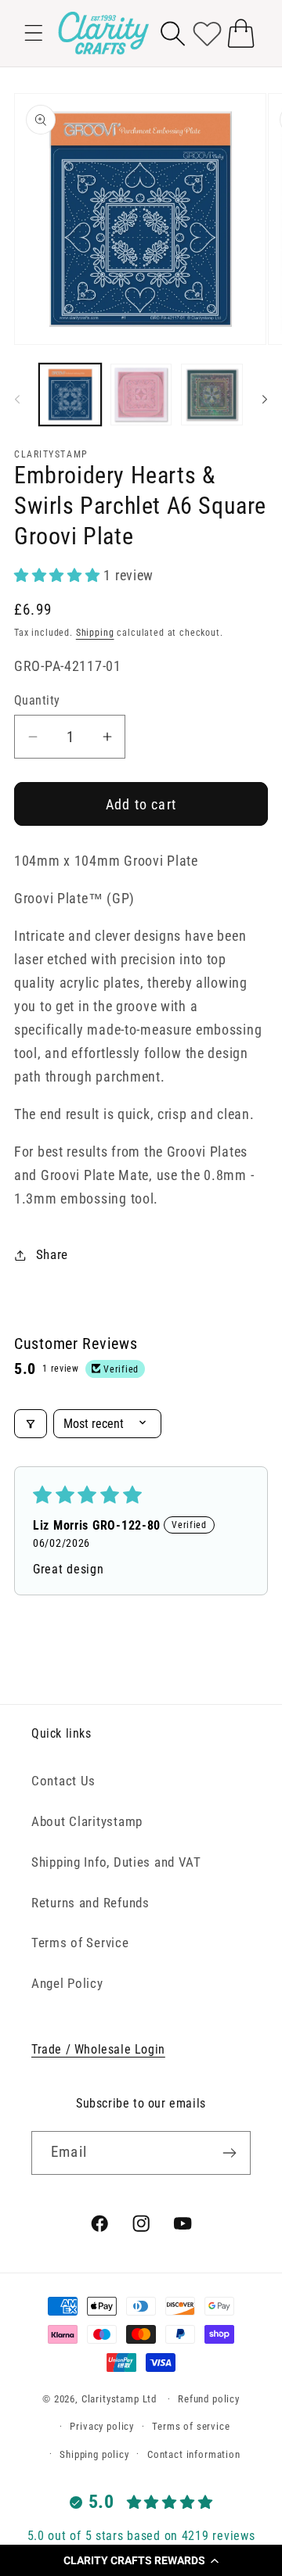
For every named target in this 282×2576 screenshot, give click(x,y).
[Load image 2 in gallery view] (141, 395)
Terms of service (191, 2426)
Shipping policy (94, 2454)
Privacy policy (102, 2426)
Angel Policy (67, 1983)
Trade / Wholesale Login (98, 2049)
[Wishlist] (207, 33)
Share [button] (52, 1254)
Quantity (37, 701)
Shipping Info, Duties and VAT (116, 1862)
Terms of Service (80, 1943)
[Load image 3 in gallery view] (212, 395)
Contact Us (63, 1781)
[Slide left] (17, 399)
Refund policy (209, 2399)
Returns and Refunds (90, 1903)
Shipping (95, 633)
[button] (141, 2560)
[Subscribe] (229, 2153)
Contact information (194, 2454)
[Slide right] (265, 399)
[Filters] (31, 1424)
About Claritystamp (87, 1821)
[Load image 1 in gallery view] (70, 395)
